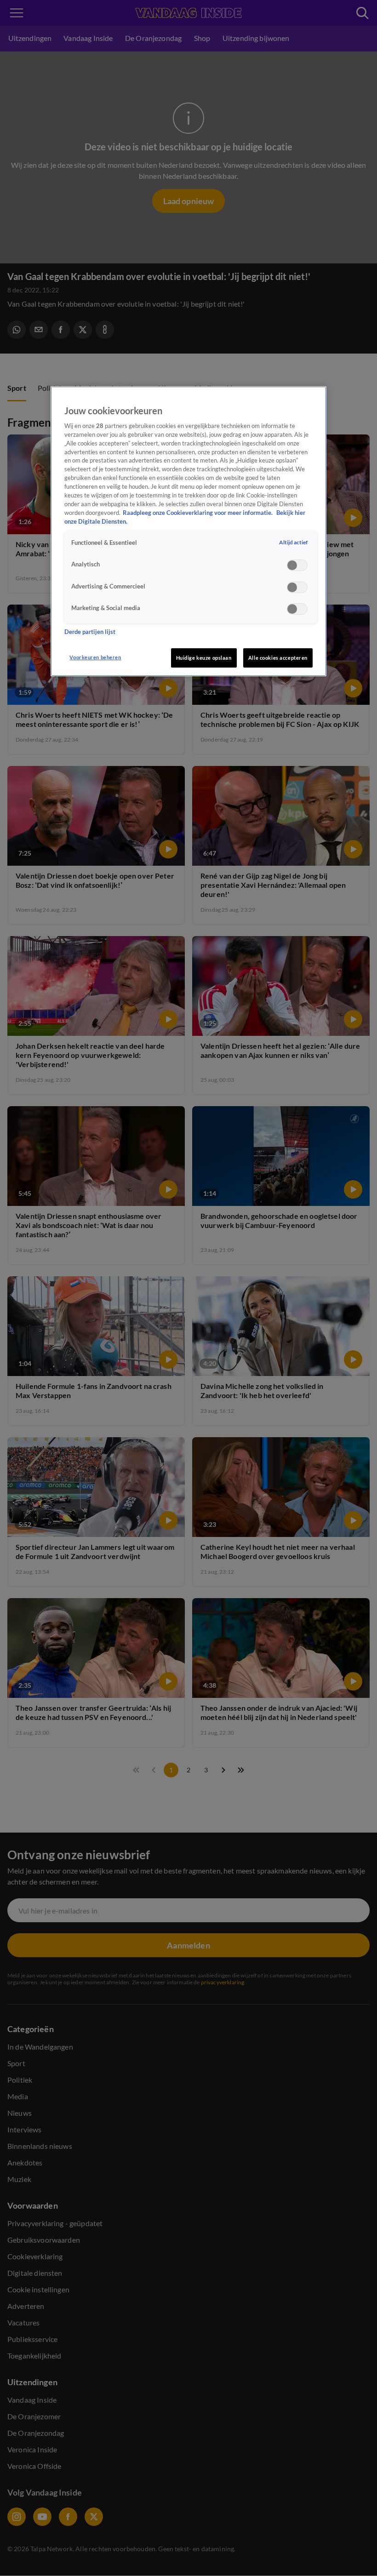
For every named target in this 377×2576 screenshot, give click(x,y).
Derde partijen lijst (90, 632)
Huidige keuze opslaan (204, 658)
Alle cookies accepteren (278, 658)
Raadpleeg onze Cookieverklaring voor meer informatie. (198, 513)
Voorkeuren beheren (95, 657)
